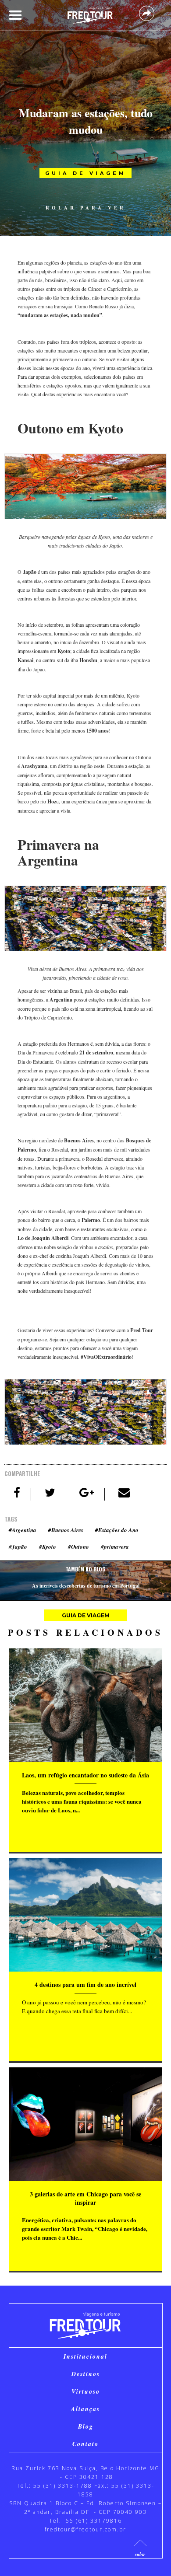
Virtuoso (86, 2391)
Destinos (86, 2374)
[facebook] (18, 1494)
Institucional (85, 2356)
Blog (86, 2426)
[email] (124, 1494)
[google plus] (87, 1494)
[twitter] (51, 1494)
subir (140, 2554)
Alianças (85, 2409)
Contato (85, 2444)
